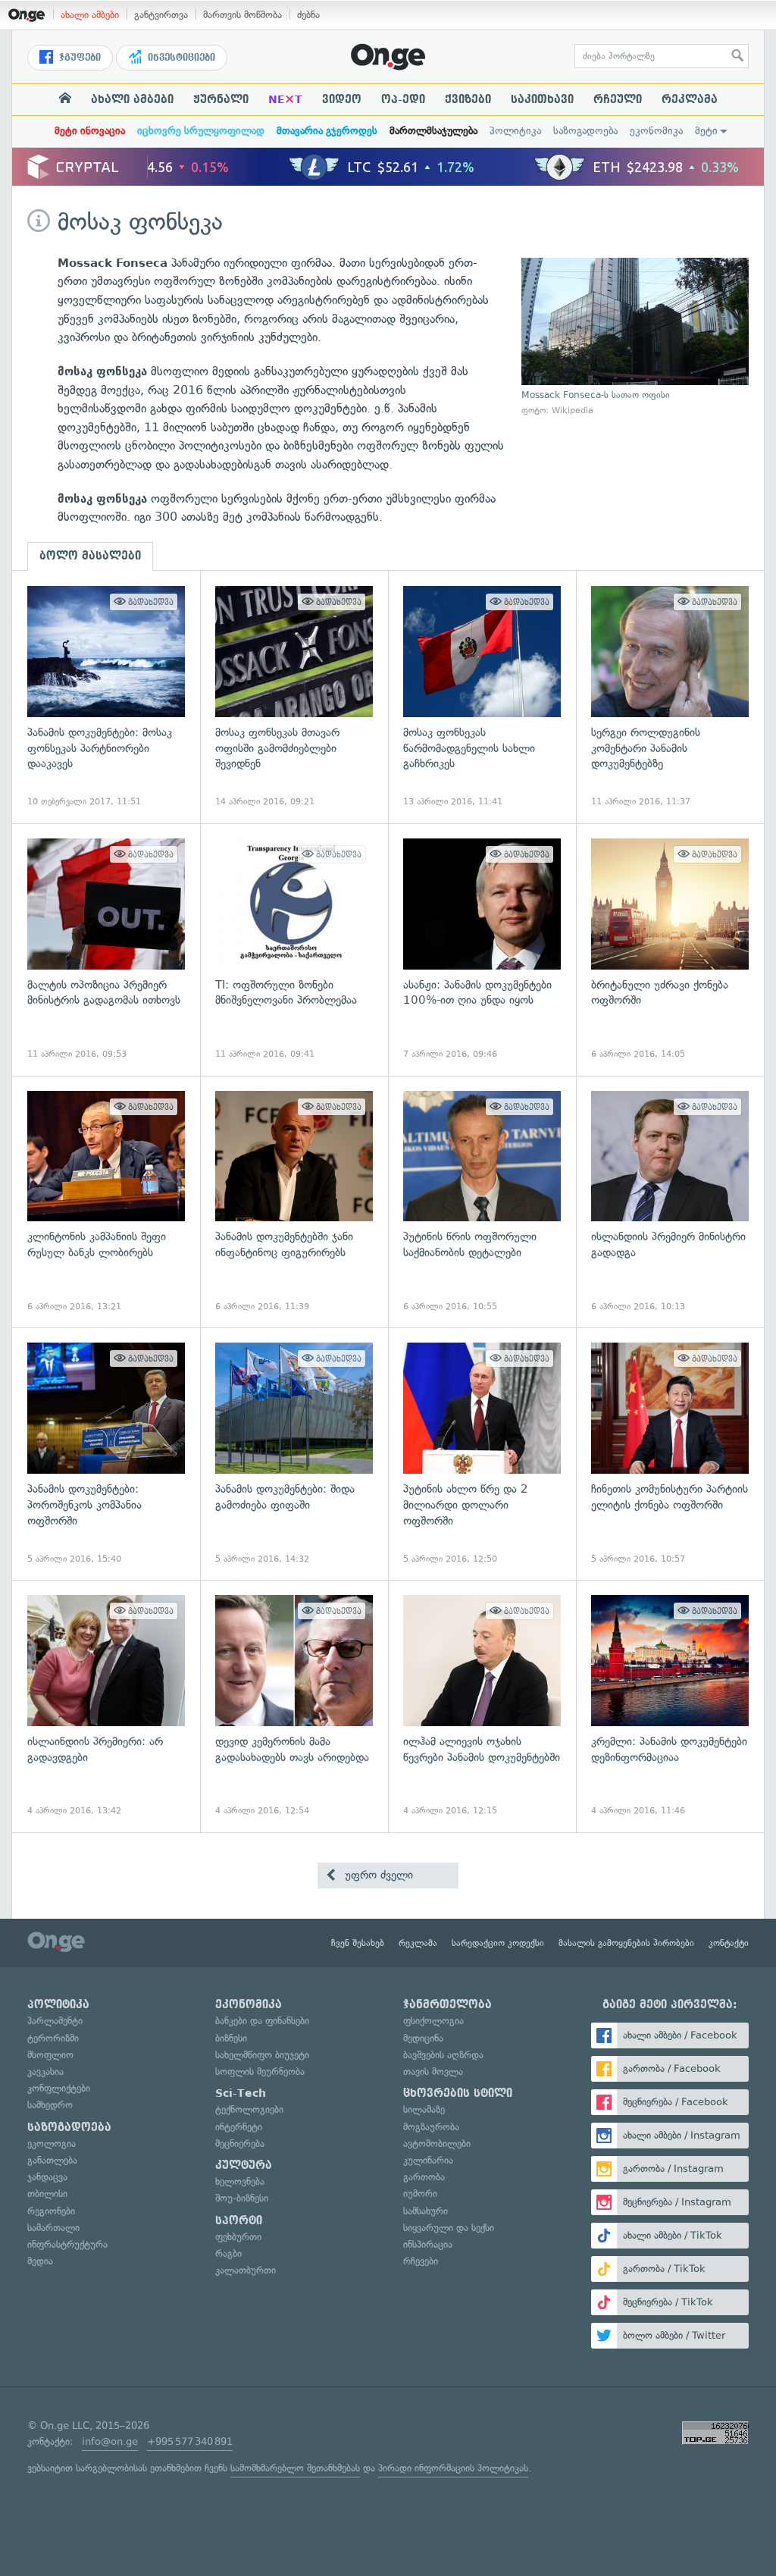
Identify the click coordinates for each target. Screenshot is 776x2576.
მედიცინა (423, 2038)
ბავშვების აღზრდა (443, 2055)
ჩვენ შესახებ (358, 1943)
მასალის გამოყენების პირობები (626, 1943)
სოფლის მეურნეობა (260, 2071)
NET (285, 99)
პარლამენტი (55, 2021)
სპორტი (239, 2220)
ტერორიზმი (53, 2038)
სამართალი (53, 2228)
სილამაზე (424, 2109)
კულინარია (428, 2160)
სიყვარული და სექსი (449, 2228)
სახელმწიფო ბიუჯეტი (262, 2055)
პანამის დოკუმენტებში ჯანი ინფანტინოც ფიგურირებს (294, 1202)
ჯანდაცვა (47, 2177)
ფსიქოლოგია (433, 2021)
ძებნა (308, 15)
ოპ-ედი (403, 99)
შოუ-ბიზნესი (242, 2198)
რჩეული (618, 99)
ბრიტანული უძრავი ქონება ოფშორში (670, 950)
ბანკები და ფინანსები (262, 2021)
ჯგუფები (78, 58)
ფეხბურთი (238, 2237)
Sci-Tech (241, 2093)
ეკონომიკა (656, 131)
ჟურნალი (221, 99)
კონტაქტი (729, 1943)
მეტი (706, 131)
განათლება (52, 2160)
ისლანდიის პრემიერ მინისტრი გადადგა (670, 1202)
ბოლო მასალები (90, 556)
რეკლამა (690, 99)
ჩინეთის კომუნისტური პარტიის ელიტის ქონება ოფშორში (670, 1454)
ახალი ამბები (90, 15)
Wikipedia (573, 411)
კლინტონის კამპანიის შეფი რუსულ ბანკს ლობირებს (106, 1202)
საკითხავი (542, 99)
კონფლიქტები (59, 2088)
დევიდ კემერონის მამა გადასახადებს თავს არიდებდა (294, 1706)
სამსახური (426, 2211)
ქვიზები (468, 99)
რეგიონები (51, 2211)
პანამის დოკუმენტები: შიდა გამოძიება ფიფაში (294, 1454)
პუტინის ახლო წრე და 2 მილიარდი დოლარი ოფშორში (482, 1454)
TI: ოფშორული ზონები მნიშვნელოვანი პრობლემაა (294, 950)
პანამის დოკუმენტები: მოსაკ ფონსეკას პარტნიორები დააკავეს (106, 697)
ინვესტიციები (180, 58)
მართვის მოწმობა (242, 15)
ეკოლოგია (52, 2144)
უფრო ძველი (377, 1875)
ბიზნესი (231, 2038)
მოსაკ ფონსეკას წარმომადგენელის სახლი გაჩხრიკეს (482, 697)
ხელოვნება (240, 2181)
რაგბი (228, 2253)
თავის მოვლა (433, 2071)
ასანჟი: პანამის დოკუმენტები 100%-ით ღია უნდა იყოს (482, 950)
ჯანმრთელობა (447, 2004)
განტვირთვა (161, 15)
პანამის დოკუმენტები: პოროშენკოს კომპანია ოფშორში (106, 1454)
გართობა (424, 2177)
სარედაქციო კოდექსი (498, 1943)
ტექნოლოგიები (249, 2109)
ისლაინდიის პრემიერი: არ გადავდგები (106, 1706)
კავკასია (45, 2071)
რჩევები (421, 2261)
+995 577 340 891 (190, 2441)
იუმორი (420, 2194)
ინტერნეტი (239, 2127)
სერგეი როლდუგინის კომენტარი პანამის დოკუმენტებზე (670, 697)
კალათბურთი (246, 2270)
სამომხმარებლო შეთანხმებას (295, 2468)
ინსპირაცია (428, 2244)
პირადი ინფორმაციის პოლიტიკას (453, 2468)
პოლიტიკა (515, 131)
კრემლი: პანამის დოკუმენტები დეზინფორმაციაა (670, 1706)
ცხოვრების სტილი (458, 2093)
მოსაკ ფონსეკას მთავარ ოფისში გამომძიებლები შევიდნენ (294, 697)
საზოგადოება (585, 131)
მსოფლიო (50, 2055)
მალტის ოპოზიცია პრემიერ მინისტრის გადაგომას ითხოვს (106, 950)
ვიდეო (342, 99)
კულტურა (244, 2165)
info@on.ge (110, 2441)
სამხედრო (50, 2105)
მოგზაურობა (431, 2127)
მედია (40, 2261)
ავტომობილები (437, 2144)
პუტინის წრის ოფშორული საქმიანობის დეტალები (482, 1202)
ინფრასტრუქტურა (67, 2244)
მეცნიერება (240, 2144)
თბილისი (47, 2194)
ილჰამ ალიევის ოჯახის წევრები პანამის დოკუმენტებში (482, 1706)
